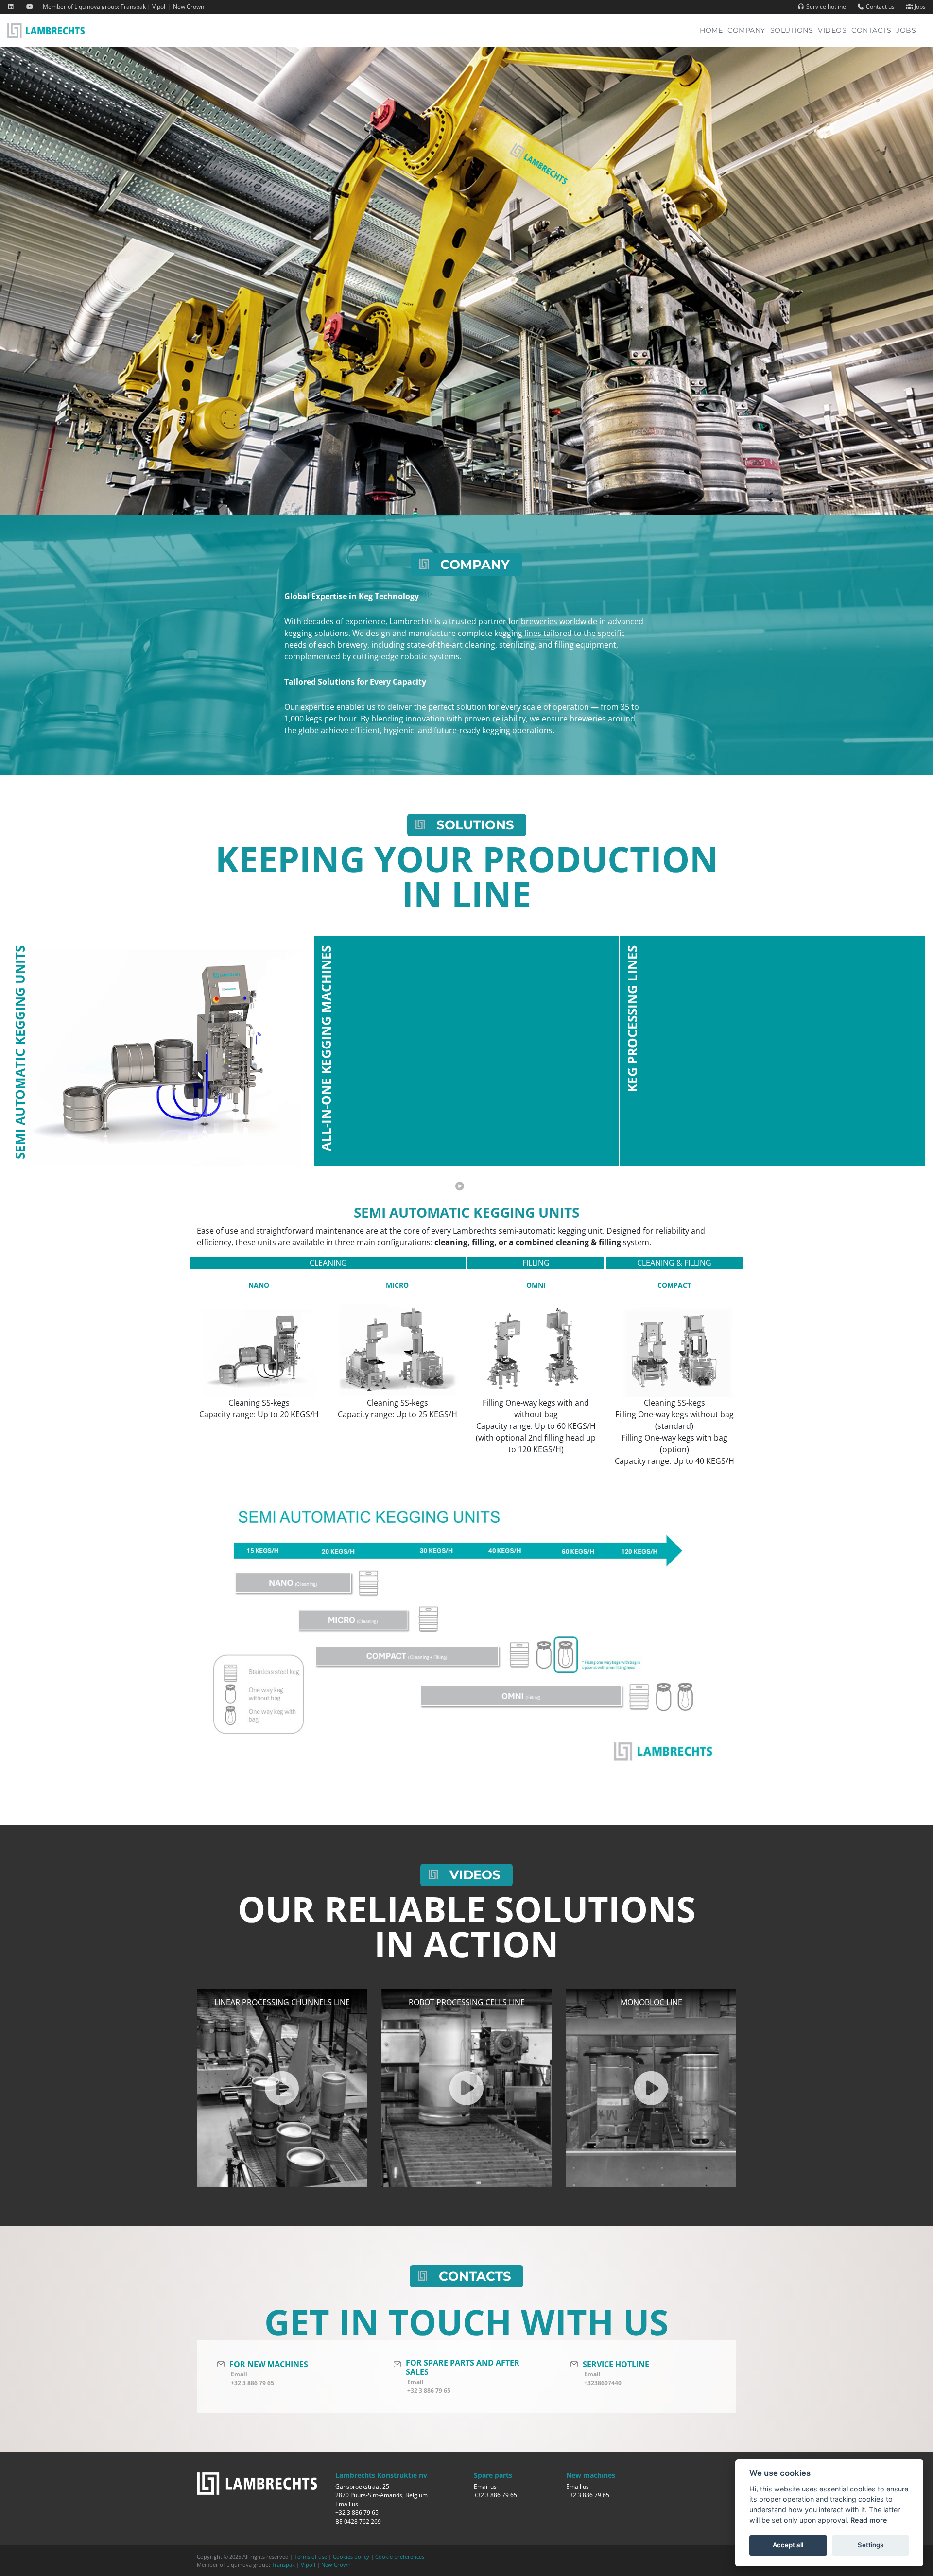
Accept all (788, 2545)
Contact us (880, 7)
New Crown (189, 7)
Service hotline (825, 7)
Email (239, 2374)
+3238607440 (603, 2383)
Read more (869, 2520)
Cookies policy (351, 2556)
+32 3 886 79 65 (252, 2383)
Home (714, 30)
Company (746, 30)
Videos (832, 30)
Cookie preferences (400, 2556)
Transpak (133, 7)
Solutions (792, 30)
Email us (347, 2504)
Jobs (919, 7)
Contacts (871, 30)
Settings (871, 2545)
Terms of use (311, 2556)
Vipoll (159, 7)
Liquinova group (96, 7)
